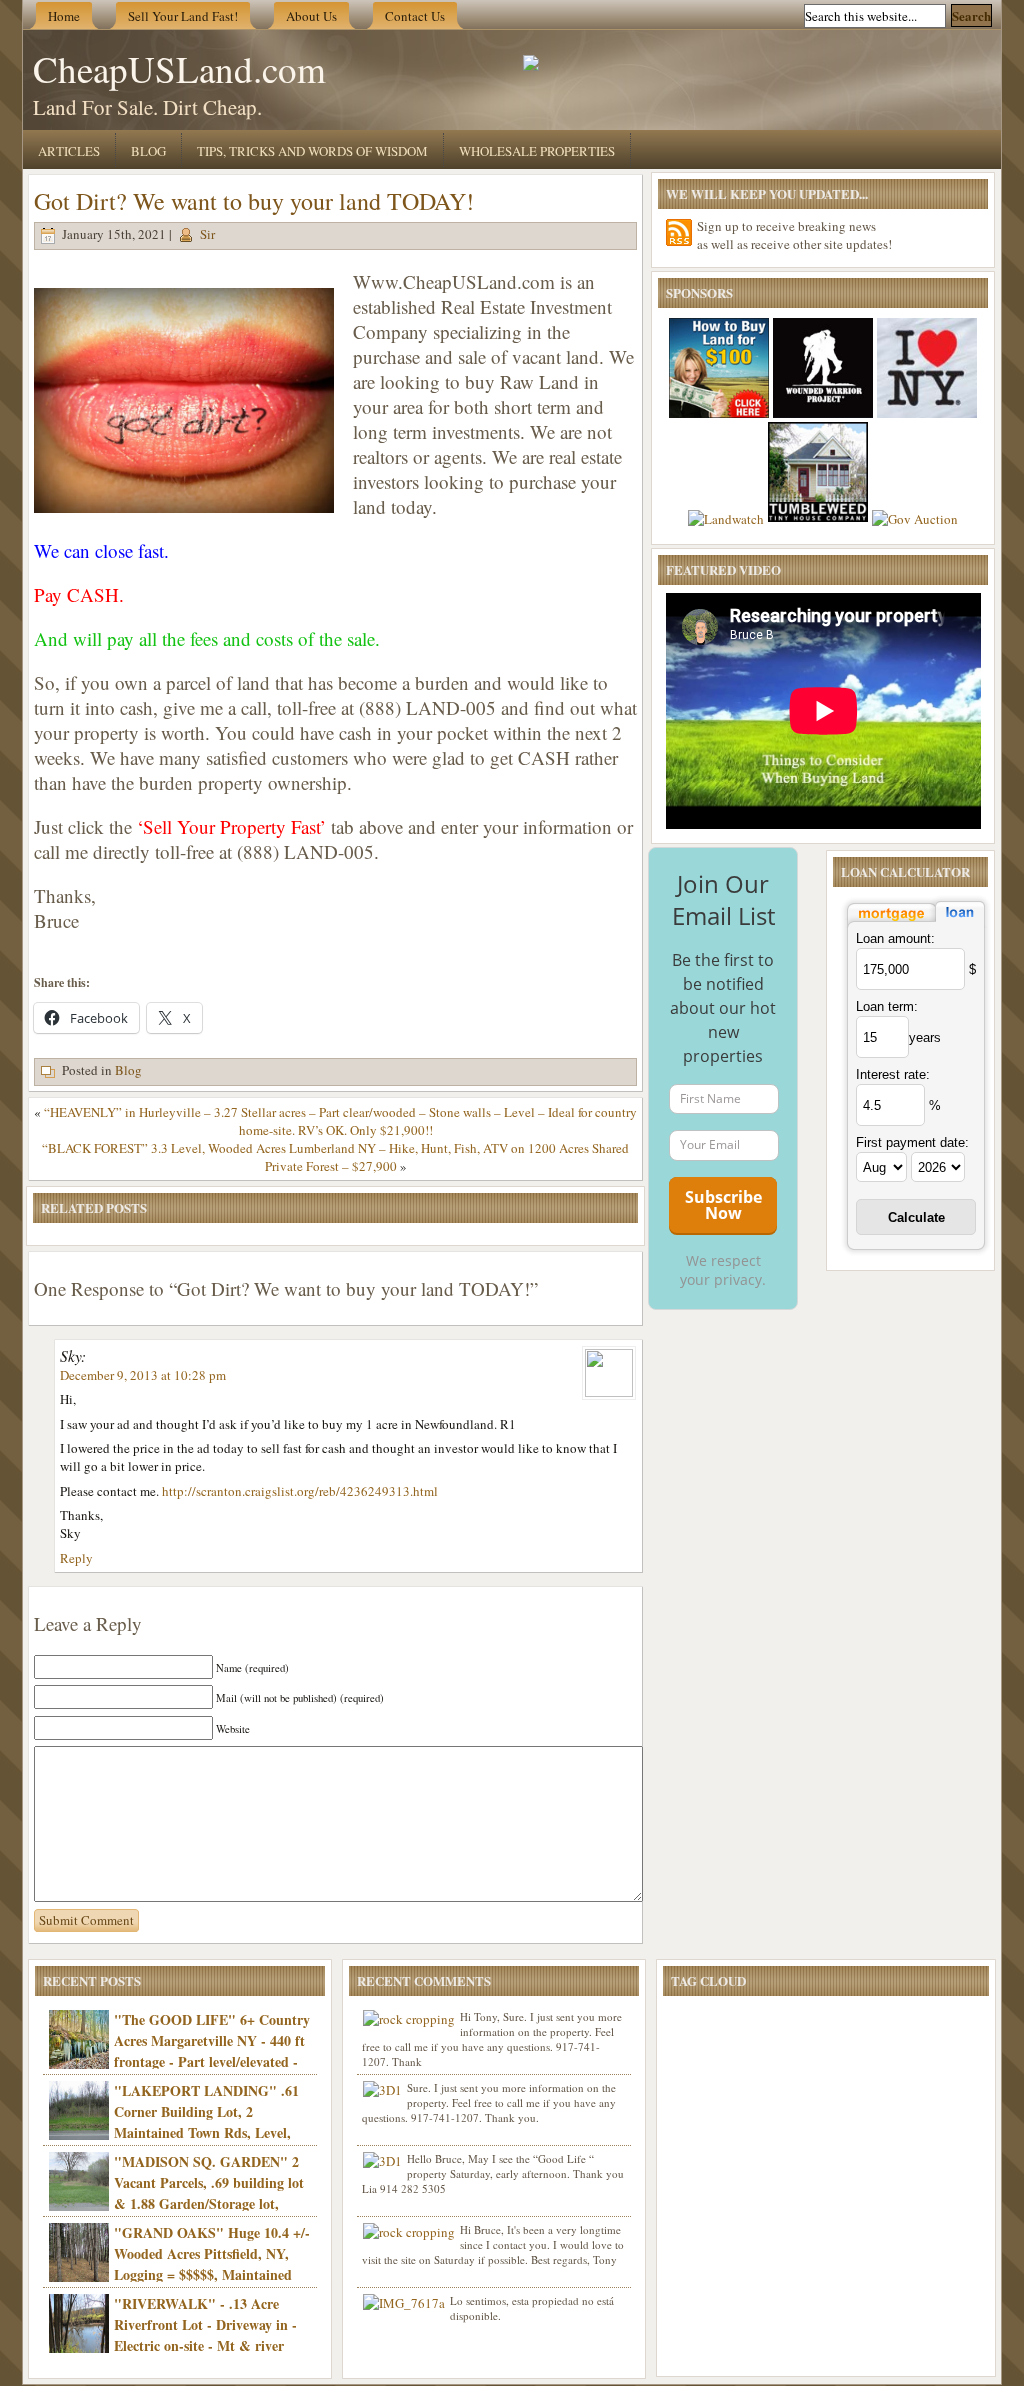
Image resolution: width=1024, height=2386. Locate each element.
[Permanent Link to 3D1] (382, 2090)
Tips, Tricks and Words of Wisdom (312, 151)
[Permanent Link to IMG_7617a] (404, 2303)
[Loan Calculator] (916, 923)
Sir (207, 234)
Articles (69, 151)
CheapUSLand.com (179, 68)
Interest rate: (893, 1074)
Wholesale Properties (537, 151)
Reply (76, 1558)
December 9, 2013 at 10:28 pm (143, 1375)
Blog (148, 151)
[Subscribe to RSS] (679, 232)
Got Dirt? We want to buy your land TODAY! (254, 201)
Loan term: (887, 1006)
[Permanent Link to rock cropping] (409, 2019)
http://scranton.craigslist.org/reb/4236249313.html (300, 1491)
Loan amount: (895, 938)
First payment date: (912, 1142)
